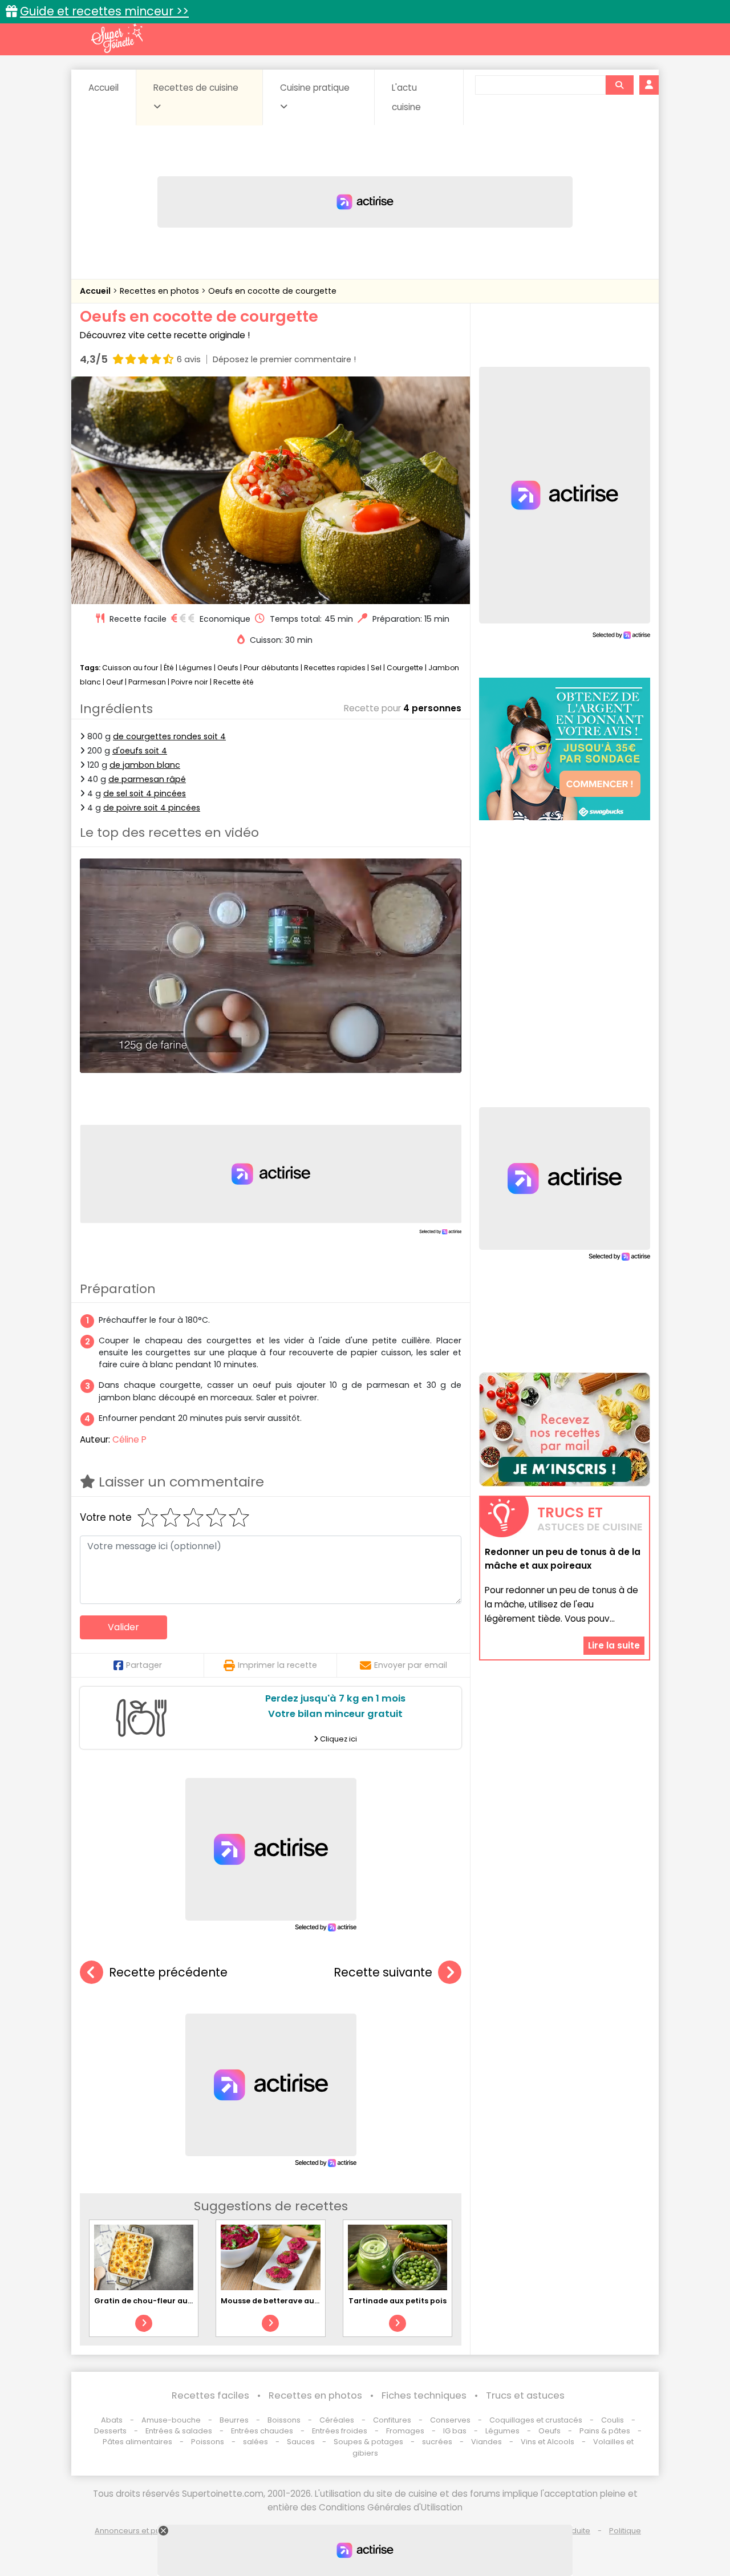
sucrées (437, 2442)
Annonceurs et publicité (139, 2531)
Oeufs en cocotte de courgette (272, 291)
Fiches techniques (424, 2395)
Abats (112, 2420)
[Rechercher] (619, 85)
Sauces (301, 2442)
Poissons (208, 2442)
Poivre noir (190, 682)
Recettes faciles (210, 2395)
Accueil (104, 88)
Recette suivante (383, 1972)
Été (169, 668)
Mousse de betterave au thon (278, 2301)
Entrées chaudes (262, 2431)
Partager (144, 1665)
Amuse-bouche (171, 2420)
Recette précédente (168, 1972)
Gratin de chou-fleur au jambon (157, 2301)
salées (255, 2442)
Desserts (110, 2431)
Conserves (450, 2420)
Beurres (234, 2420)
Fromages (405, 2431)
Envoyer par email (411, 1665)
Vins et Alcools (547, 2442)
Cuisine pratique (315, 88)
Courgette (405, 668)
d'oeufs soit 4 (140, 751)
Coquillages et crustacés (536, 2420)
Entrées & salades (179, 2431)
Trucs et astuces (525, 2395)
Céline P (129, 1439)
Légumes (196, 668)
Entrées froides (340, 2431)
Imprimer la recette (277, 1665)
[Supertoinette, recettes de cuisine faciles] (117, 38)
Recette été (234, 682)
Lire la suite (614, 1645)
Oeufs (229, 668)
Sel (376, 668)
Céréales (337, 2420)
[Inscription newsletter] (565, 1429)
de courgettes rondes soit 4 (169, 736)
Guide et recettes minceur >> (104, 11)
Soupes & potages (368, 2442)
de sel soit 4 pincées (145, 793)
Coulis (613, 2420)
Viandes (486, 2442)
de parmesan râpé (147, 779)
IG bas (455, 2431)
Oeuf (115, 682)
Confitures (392, 2420)
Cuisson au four (130, 668)
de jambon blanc (145, 765)
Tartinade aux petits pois (398, 2301)
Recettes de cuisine (196, 88)
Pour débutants (271, 668)
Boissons (284, 2420)
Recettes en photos (161, 291)
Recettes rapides (335, 668)
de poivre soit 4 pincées (152, 808)
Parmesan (147, 682)
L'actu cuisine (406, 97)
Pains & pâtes (605, 2431)
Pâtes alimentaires (137, 2442)
